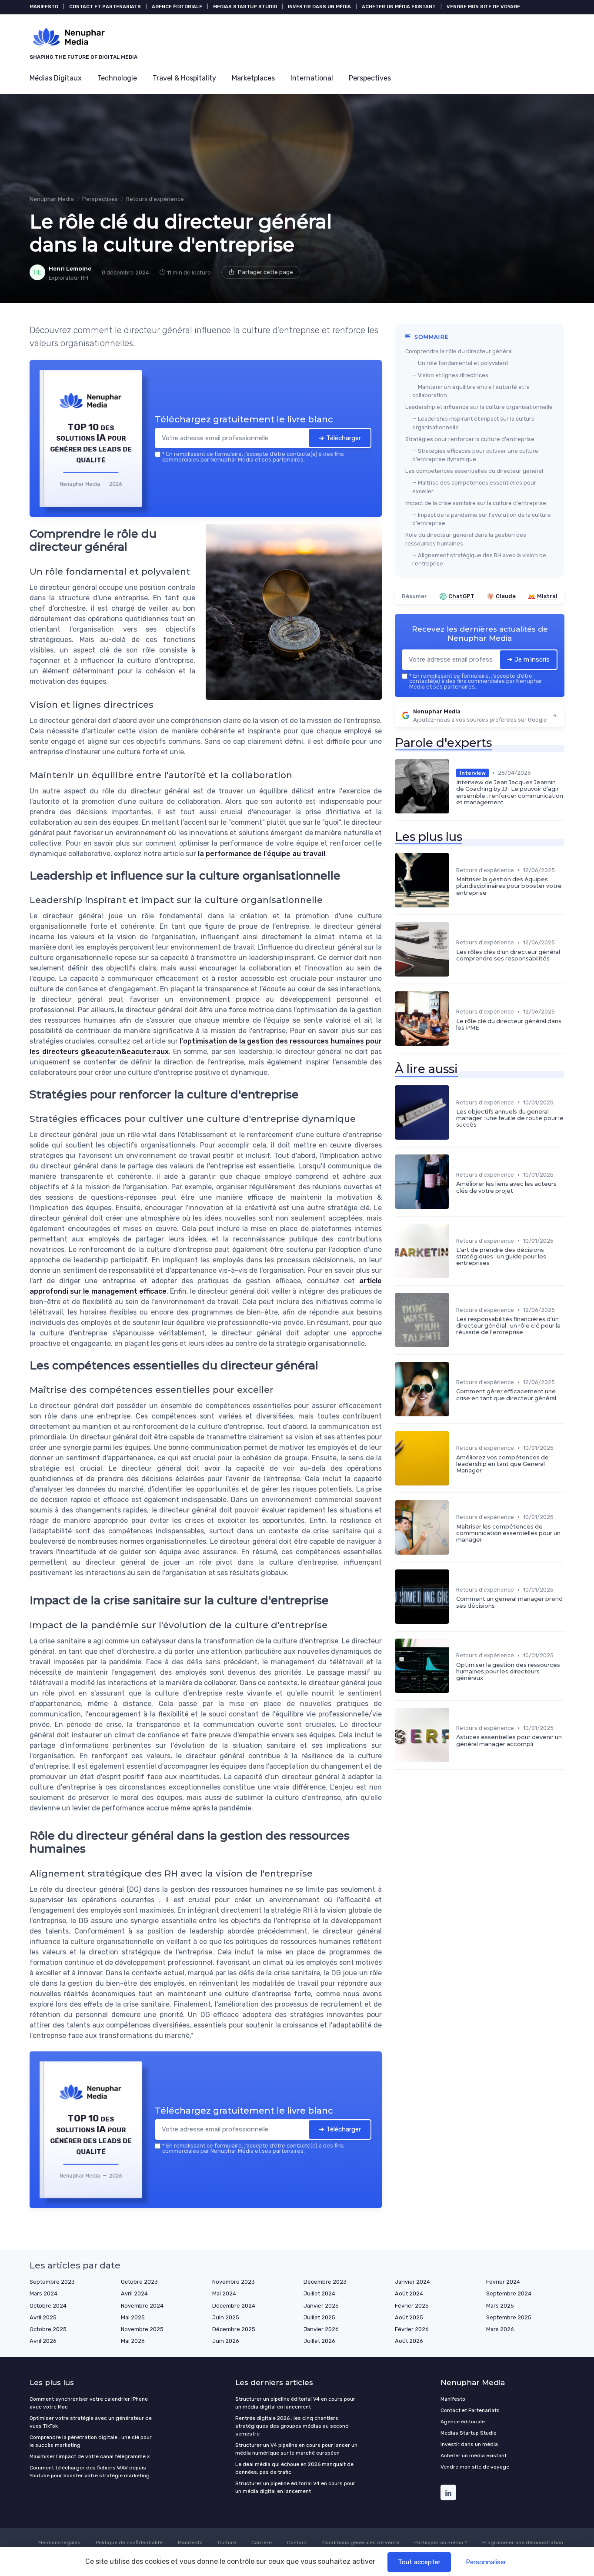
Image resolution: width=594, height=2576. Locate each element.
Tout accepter (419, 2562)
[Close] (454, 1223)
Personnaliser (486, 2562)
